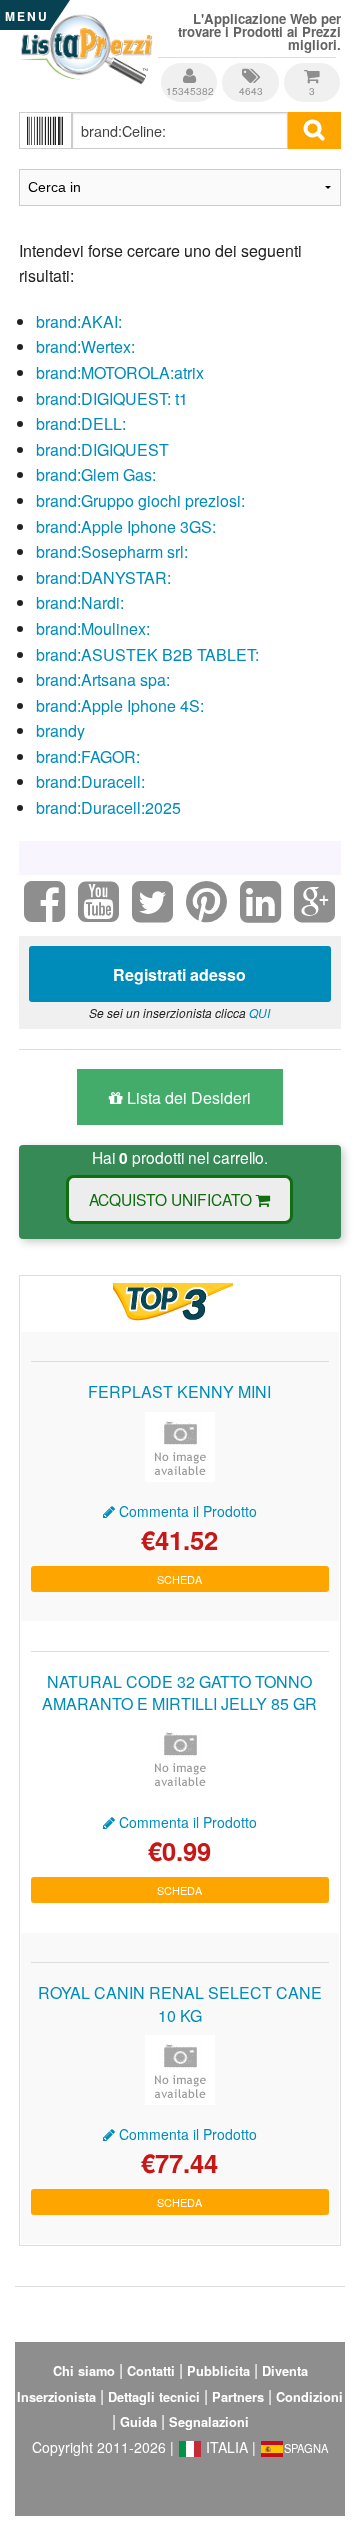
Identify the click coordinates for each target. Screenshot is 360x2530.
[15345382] (190, 68)
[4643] (251, 68)
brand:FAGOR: (88, 756)
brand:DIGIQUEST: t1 (112, 398)
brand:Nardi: (80, 602)
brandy (60, 730)
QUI (259, 1012)
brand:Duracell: (90, 781)
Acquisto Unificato (172, 1199)
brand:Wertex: (85, 346)
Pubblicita (218, 2371)
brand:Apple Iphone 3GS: (126, 526)
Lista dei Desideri (187, 1097)
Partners (238, 2397)
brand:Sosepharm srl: (112, 551)
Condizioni (309, 2397)
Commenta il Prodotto (186, 1511)
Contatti (151, 2371)
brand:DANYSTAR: (103, 577)
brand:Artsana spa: (103, 679)
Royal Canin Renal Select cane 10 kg (180, 2003)
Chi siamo (84, 2371)
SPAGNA (306, 2448)
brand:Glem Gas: (96, 474)
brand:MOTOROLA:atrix (120, 372)
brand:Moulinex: (93, 628)
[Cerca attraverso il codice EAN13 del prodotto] (46, 130)
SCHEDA (179, 1579)
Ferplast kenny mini (179, 1391)
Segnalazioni (209, 2422)
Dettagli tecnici (154, 2397)
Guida (138, 2422)
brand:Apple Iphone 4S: (120, 705)
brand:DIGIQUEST (102, 449)
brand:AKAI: (79, 321)
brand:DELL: (81, 423)
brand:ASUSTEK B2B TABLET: (147, 654)
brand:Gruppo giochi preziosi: (140, 500)
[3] (312, 68)
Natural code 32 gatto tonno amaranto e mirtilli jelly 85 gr (179, 1692)
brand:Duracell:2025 (108, 807)
